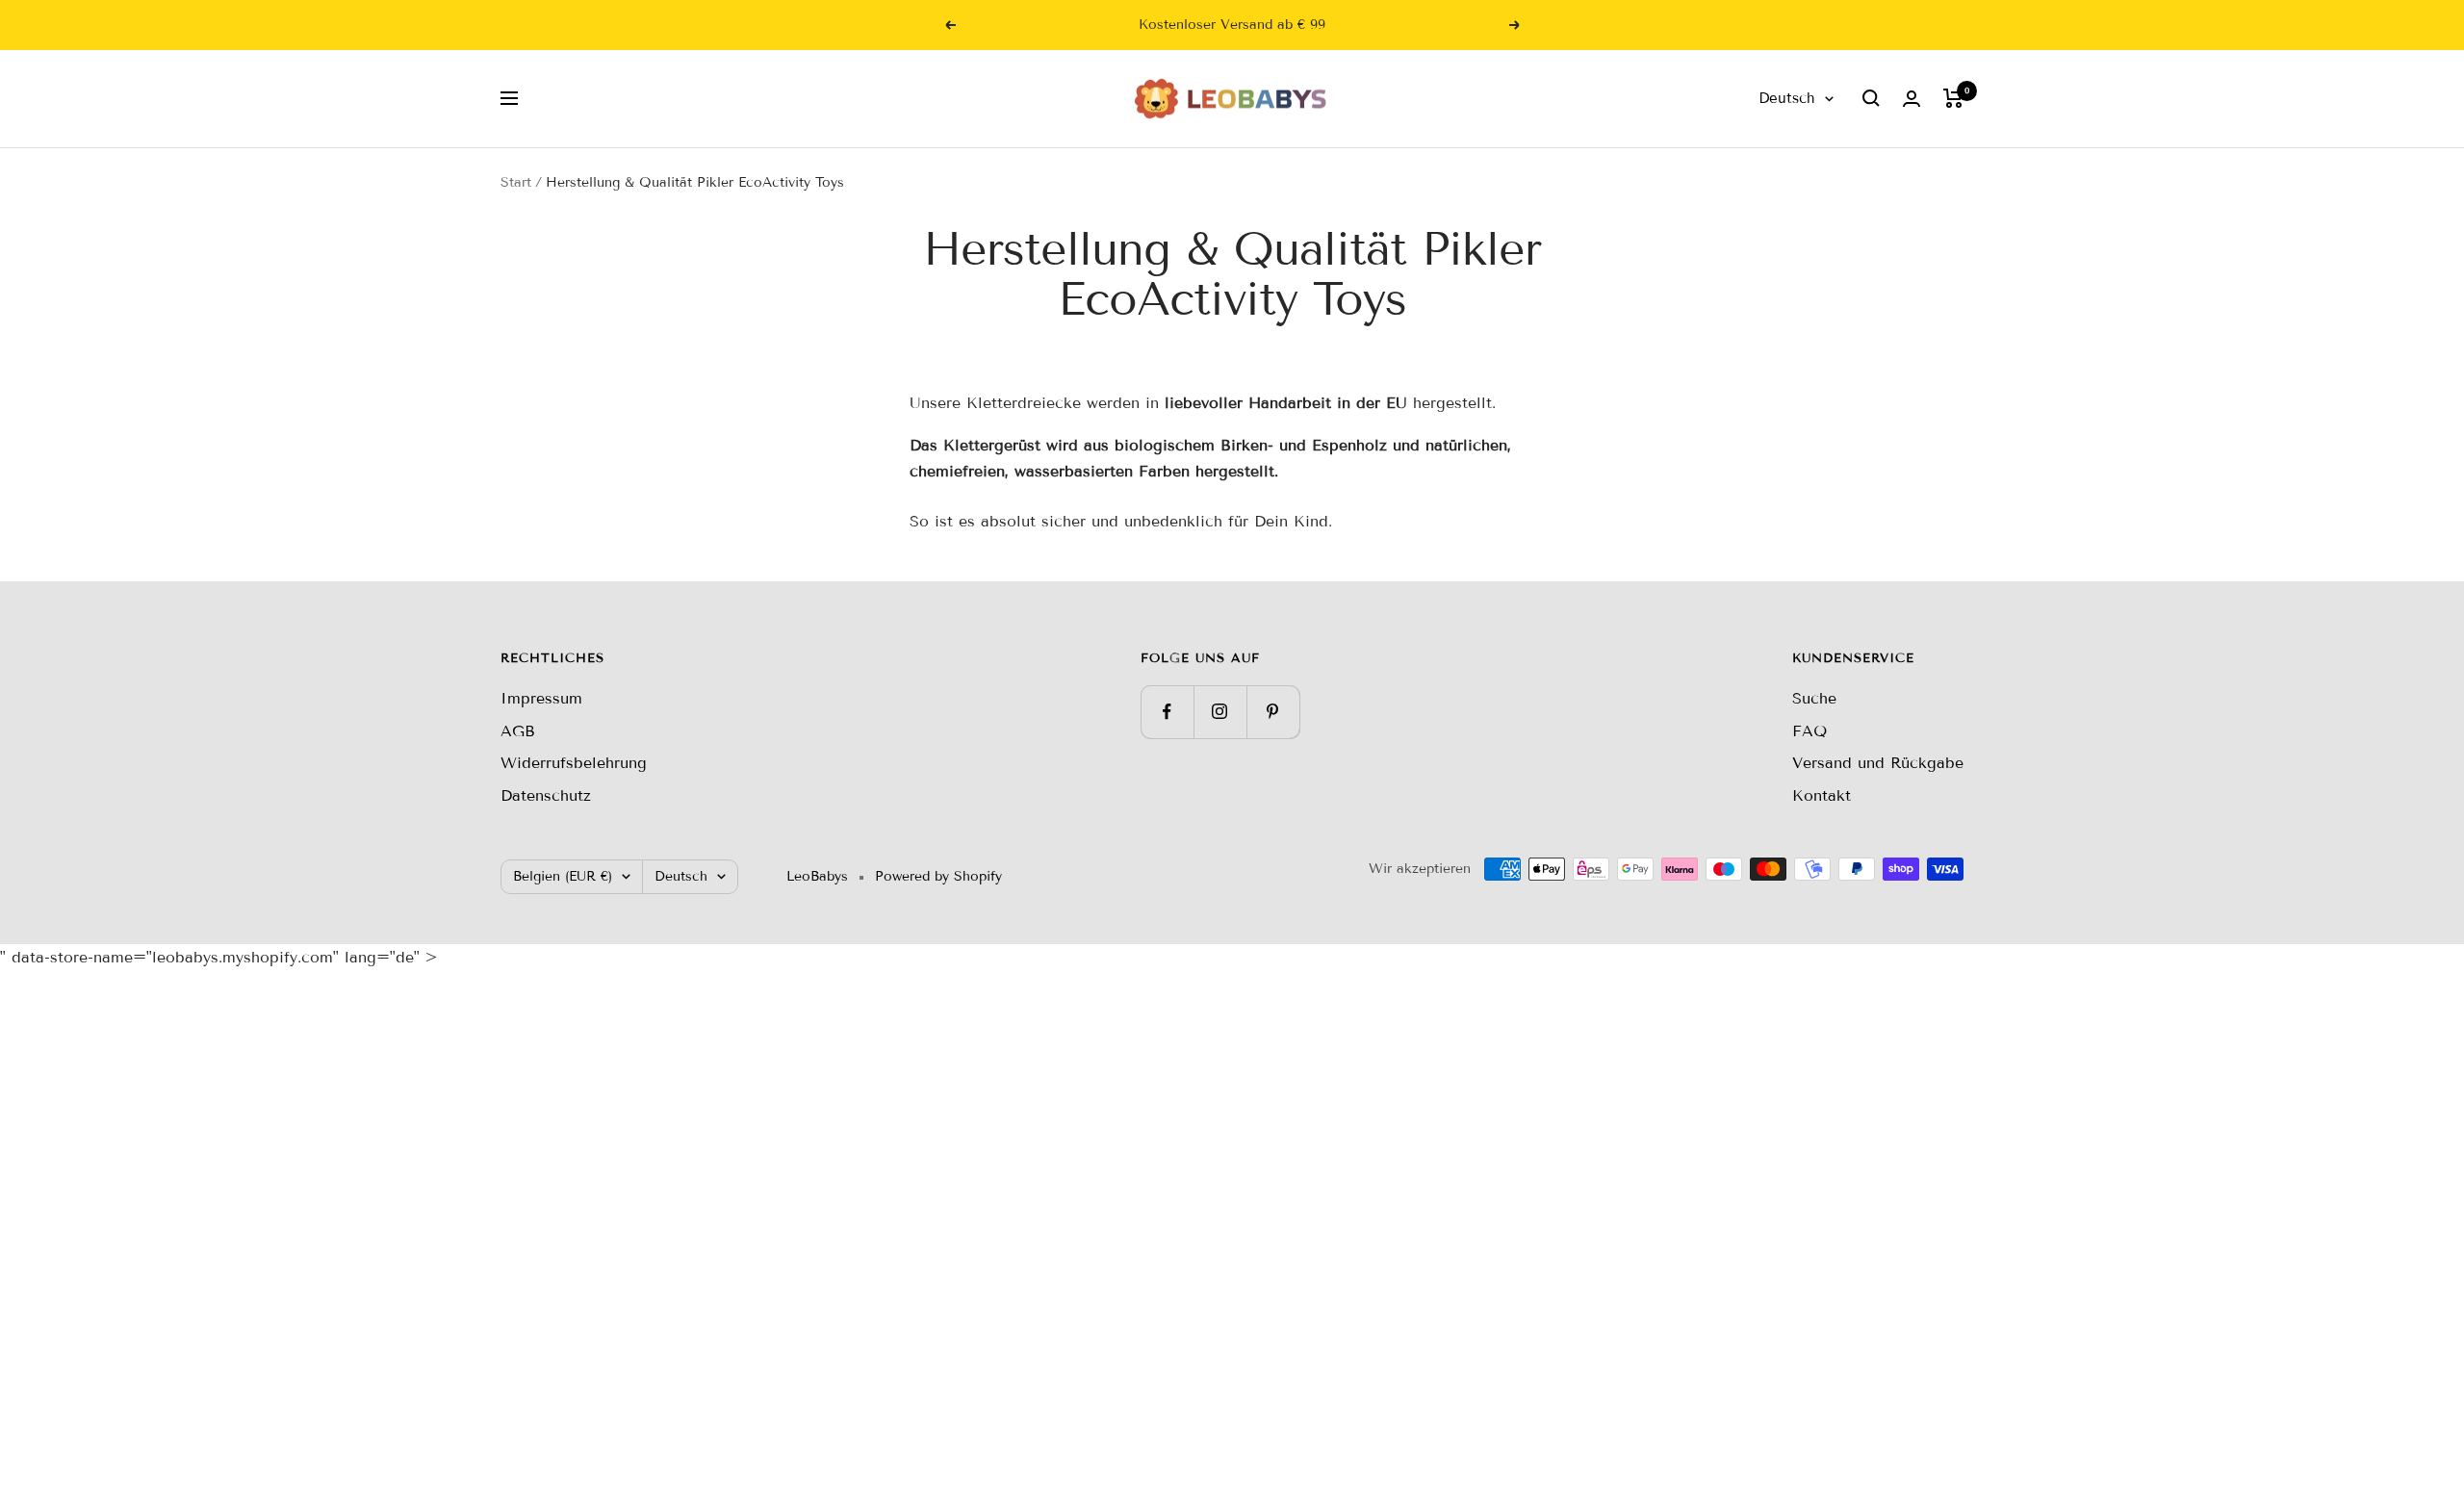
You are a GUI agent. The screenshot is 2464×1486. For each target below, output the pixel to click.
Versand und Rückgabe (1878, 763)
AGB (518, 731)
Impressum (541, 698)
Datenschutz (546, 795)
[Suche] (1871, 98)
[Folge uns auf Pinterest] (1273, 712)
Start (516, 182)
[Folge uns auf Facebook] (1167, 712)
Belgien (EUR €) (563, 876)
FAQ (1809, 731)
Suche (1814, 698)
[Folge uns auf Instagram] (1220, 712)
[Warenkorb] (1953, 98)
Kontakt (1822, 795)
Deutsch (1787, 98)
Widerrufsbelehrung (574, 763)
